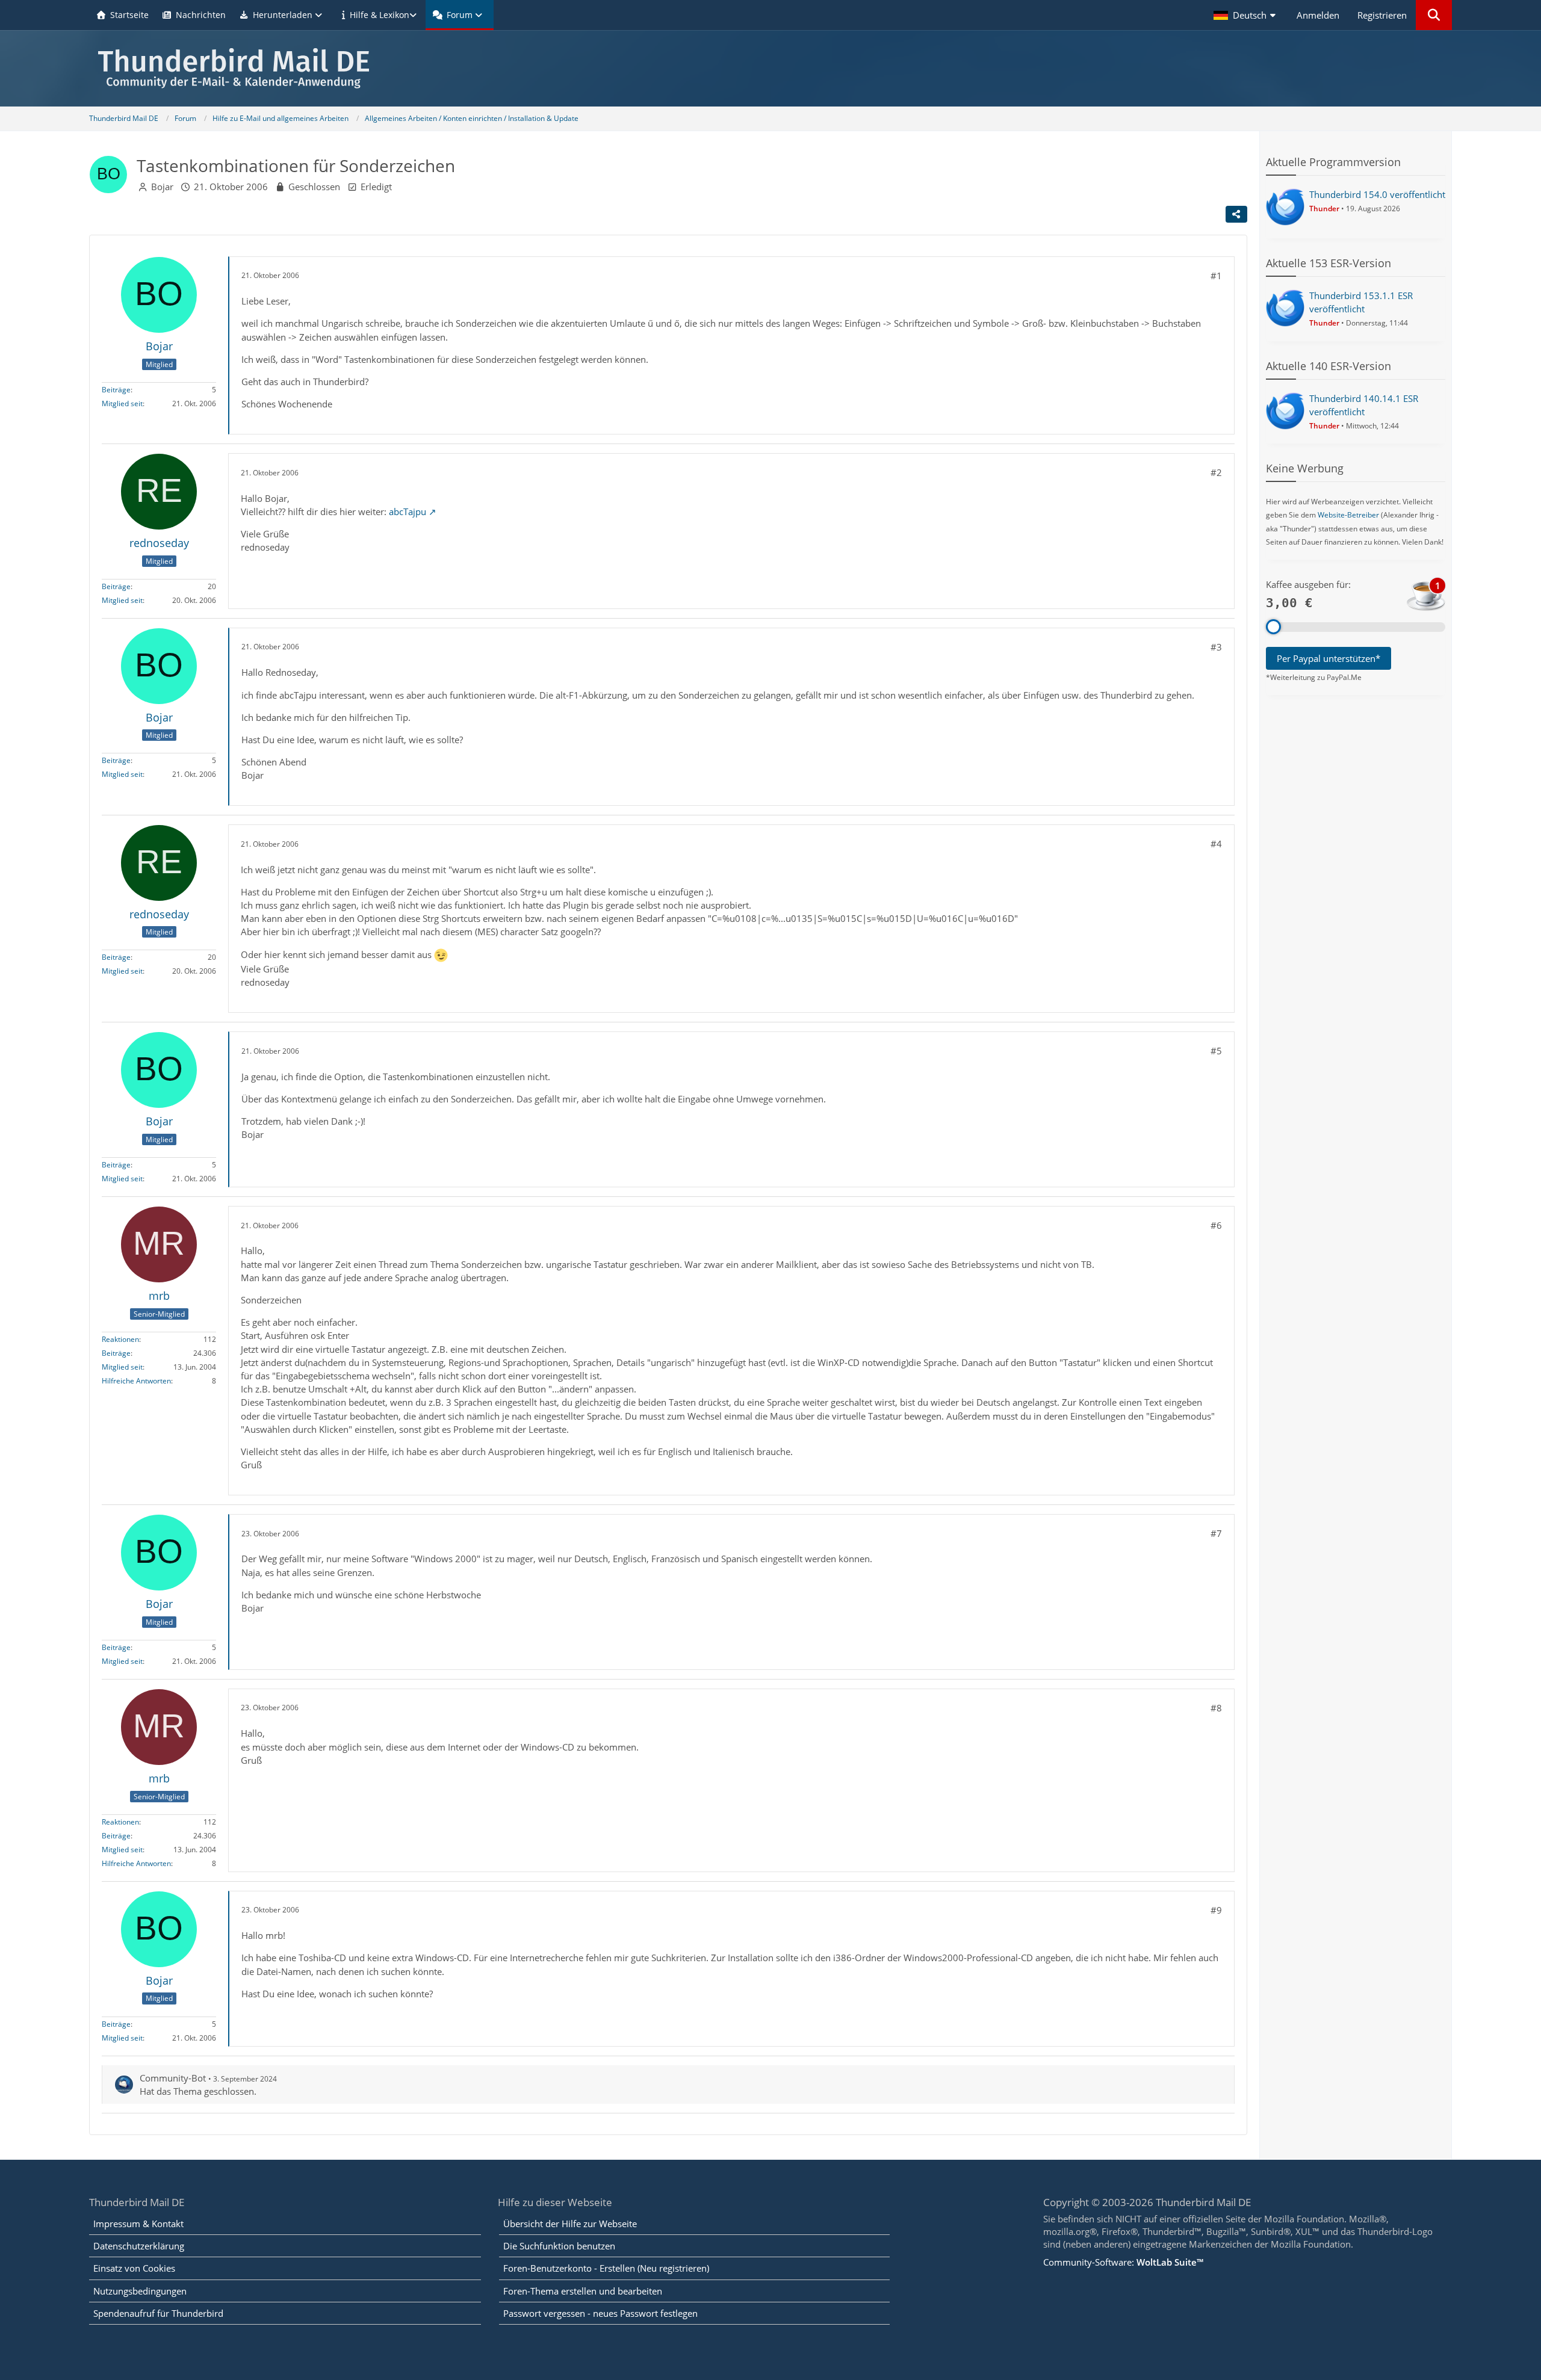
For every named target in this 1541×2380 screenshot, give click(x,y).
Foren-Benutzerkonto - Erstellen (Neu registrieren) (606, 2268)
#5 (1216, 1051)
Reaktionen (120, 1339)
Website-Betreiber (1348, 515)
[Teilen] (1236, 214)
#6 (1216, 1225)
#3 (1216, 647)
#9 (1216, 1910)
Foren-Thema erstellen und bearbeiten (583, 2291)
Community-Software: (1123, 2262)
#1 (1216, 276)
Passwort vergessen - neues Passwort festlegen (600, 2313)
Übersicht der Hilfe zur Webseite (570, 2224)
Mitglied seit (122, 403)
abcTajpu (408, 512)
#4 (1216, 844)
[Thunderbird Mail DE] (770, 68)
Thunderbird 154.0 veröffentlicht (1377, 194)
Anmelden (1318, 15)
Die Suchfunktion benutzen (559, 2246)
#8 (1216, 1708)
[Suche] (1434, 15)
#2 (1216, 472)
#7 (1216, 1533)
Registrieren (1382, 15)
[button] (1246, 15)
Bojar (162, 187)
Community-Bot (173, 2078)
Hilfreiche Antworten (136, 1381)
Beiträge (116, 390)
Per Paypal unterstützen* (1329, 658)
